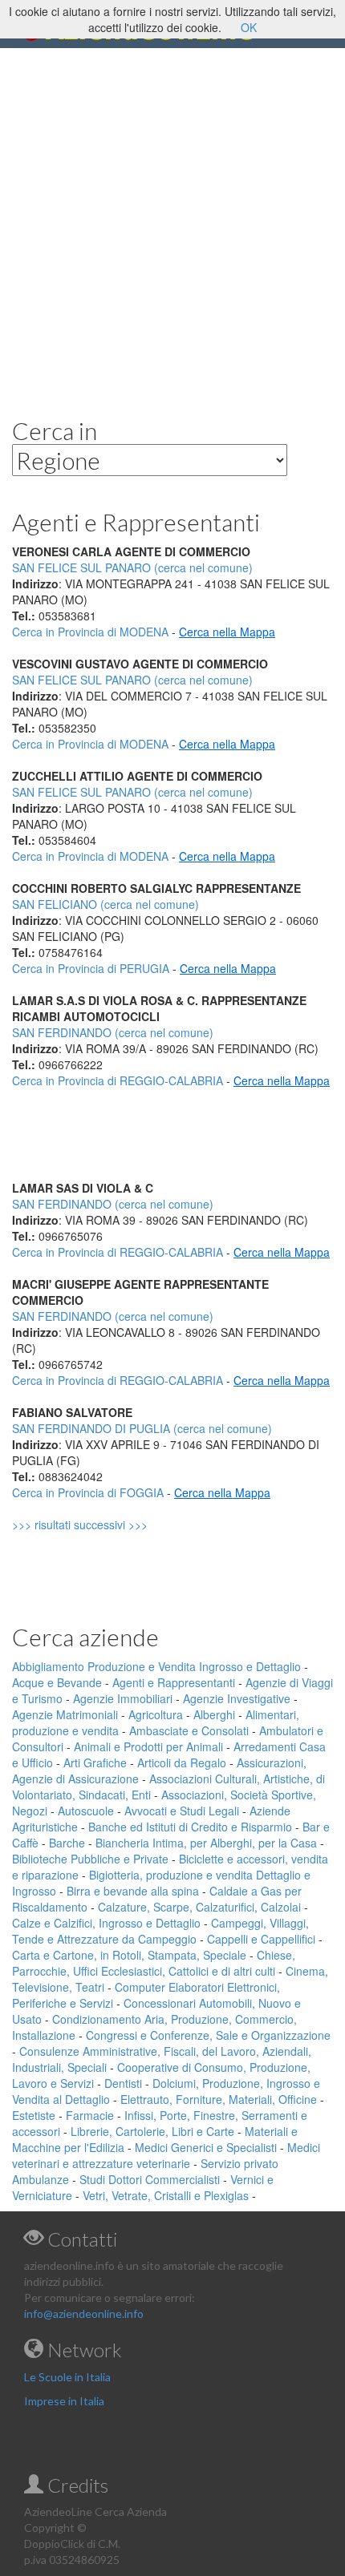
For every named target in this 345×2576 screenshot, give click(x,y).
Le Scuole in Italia (67, 2377)
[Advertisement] (172, 220)
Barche (67, 1843)
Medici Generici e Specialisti (206, 2147)
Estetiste (34, 2115)
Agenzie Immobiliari (123, 1698)
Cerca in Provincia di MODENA (90, 632)
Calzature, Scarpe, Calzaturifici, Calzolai (199, 1907)
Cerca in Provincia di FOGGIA (88, 1492)
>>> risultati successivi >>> (107, 1524)
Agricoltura (156, 1714)
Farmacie (90, 2115)
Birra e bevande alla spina (133, 1891)
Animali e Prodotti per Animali (148, 1746)
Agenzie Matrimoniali (65, 1714)
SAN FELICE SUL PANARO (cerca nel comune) (132, 680)
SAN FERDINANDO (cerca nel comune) (113, 1032)
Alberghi (214, 1714)
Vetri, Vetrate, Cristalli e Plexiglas (166, 2195)
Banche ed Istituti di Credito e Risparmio (190, 1827)
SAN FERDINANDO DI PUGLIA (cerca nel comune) (142, 1428)
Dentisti (123, 2083)
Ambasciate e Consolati (189, 1730)
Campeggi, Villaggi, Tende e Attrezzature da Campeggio (160, 1931)
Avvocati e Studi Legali (182, 1811)
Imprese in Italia (64, 2401)
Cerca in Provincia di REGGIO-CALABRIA (118, 1080)
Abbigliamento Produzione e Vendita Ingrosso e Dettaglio (156, 1666)
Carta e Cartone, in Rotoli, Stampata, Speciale (129, 1955)
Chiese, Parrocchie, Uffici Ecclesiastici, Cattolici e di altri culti (154, 1963)
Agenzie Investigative (237, 1698)
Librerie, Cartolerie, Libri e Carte (152, 2131)
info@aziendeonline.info (84, 2314)
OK (249, 27)
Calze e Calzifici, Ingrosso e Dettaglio (106, 1923)
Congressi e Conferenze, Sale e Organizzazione (208, 2035)
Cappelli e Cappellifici (261, 1939)
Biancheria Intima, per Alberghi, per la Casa (206, 1843)
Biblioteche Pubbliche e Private (90, 1859)
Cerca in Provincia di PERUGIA (91, 968)
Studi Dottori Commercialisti (150, 2179)
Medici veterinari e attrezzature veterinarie (166, 2155)
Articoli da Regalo (182, 1762)
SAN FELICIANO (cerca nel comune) (106, 904)
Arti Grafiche (95, 1762)
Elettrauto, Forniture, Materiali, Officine (219, 2099)
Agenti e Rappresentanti (174, 1682)
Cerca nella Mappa (227, 632)
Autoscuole (86, 1811)
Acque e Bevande (57, 1682)
